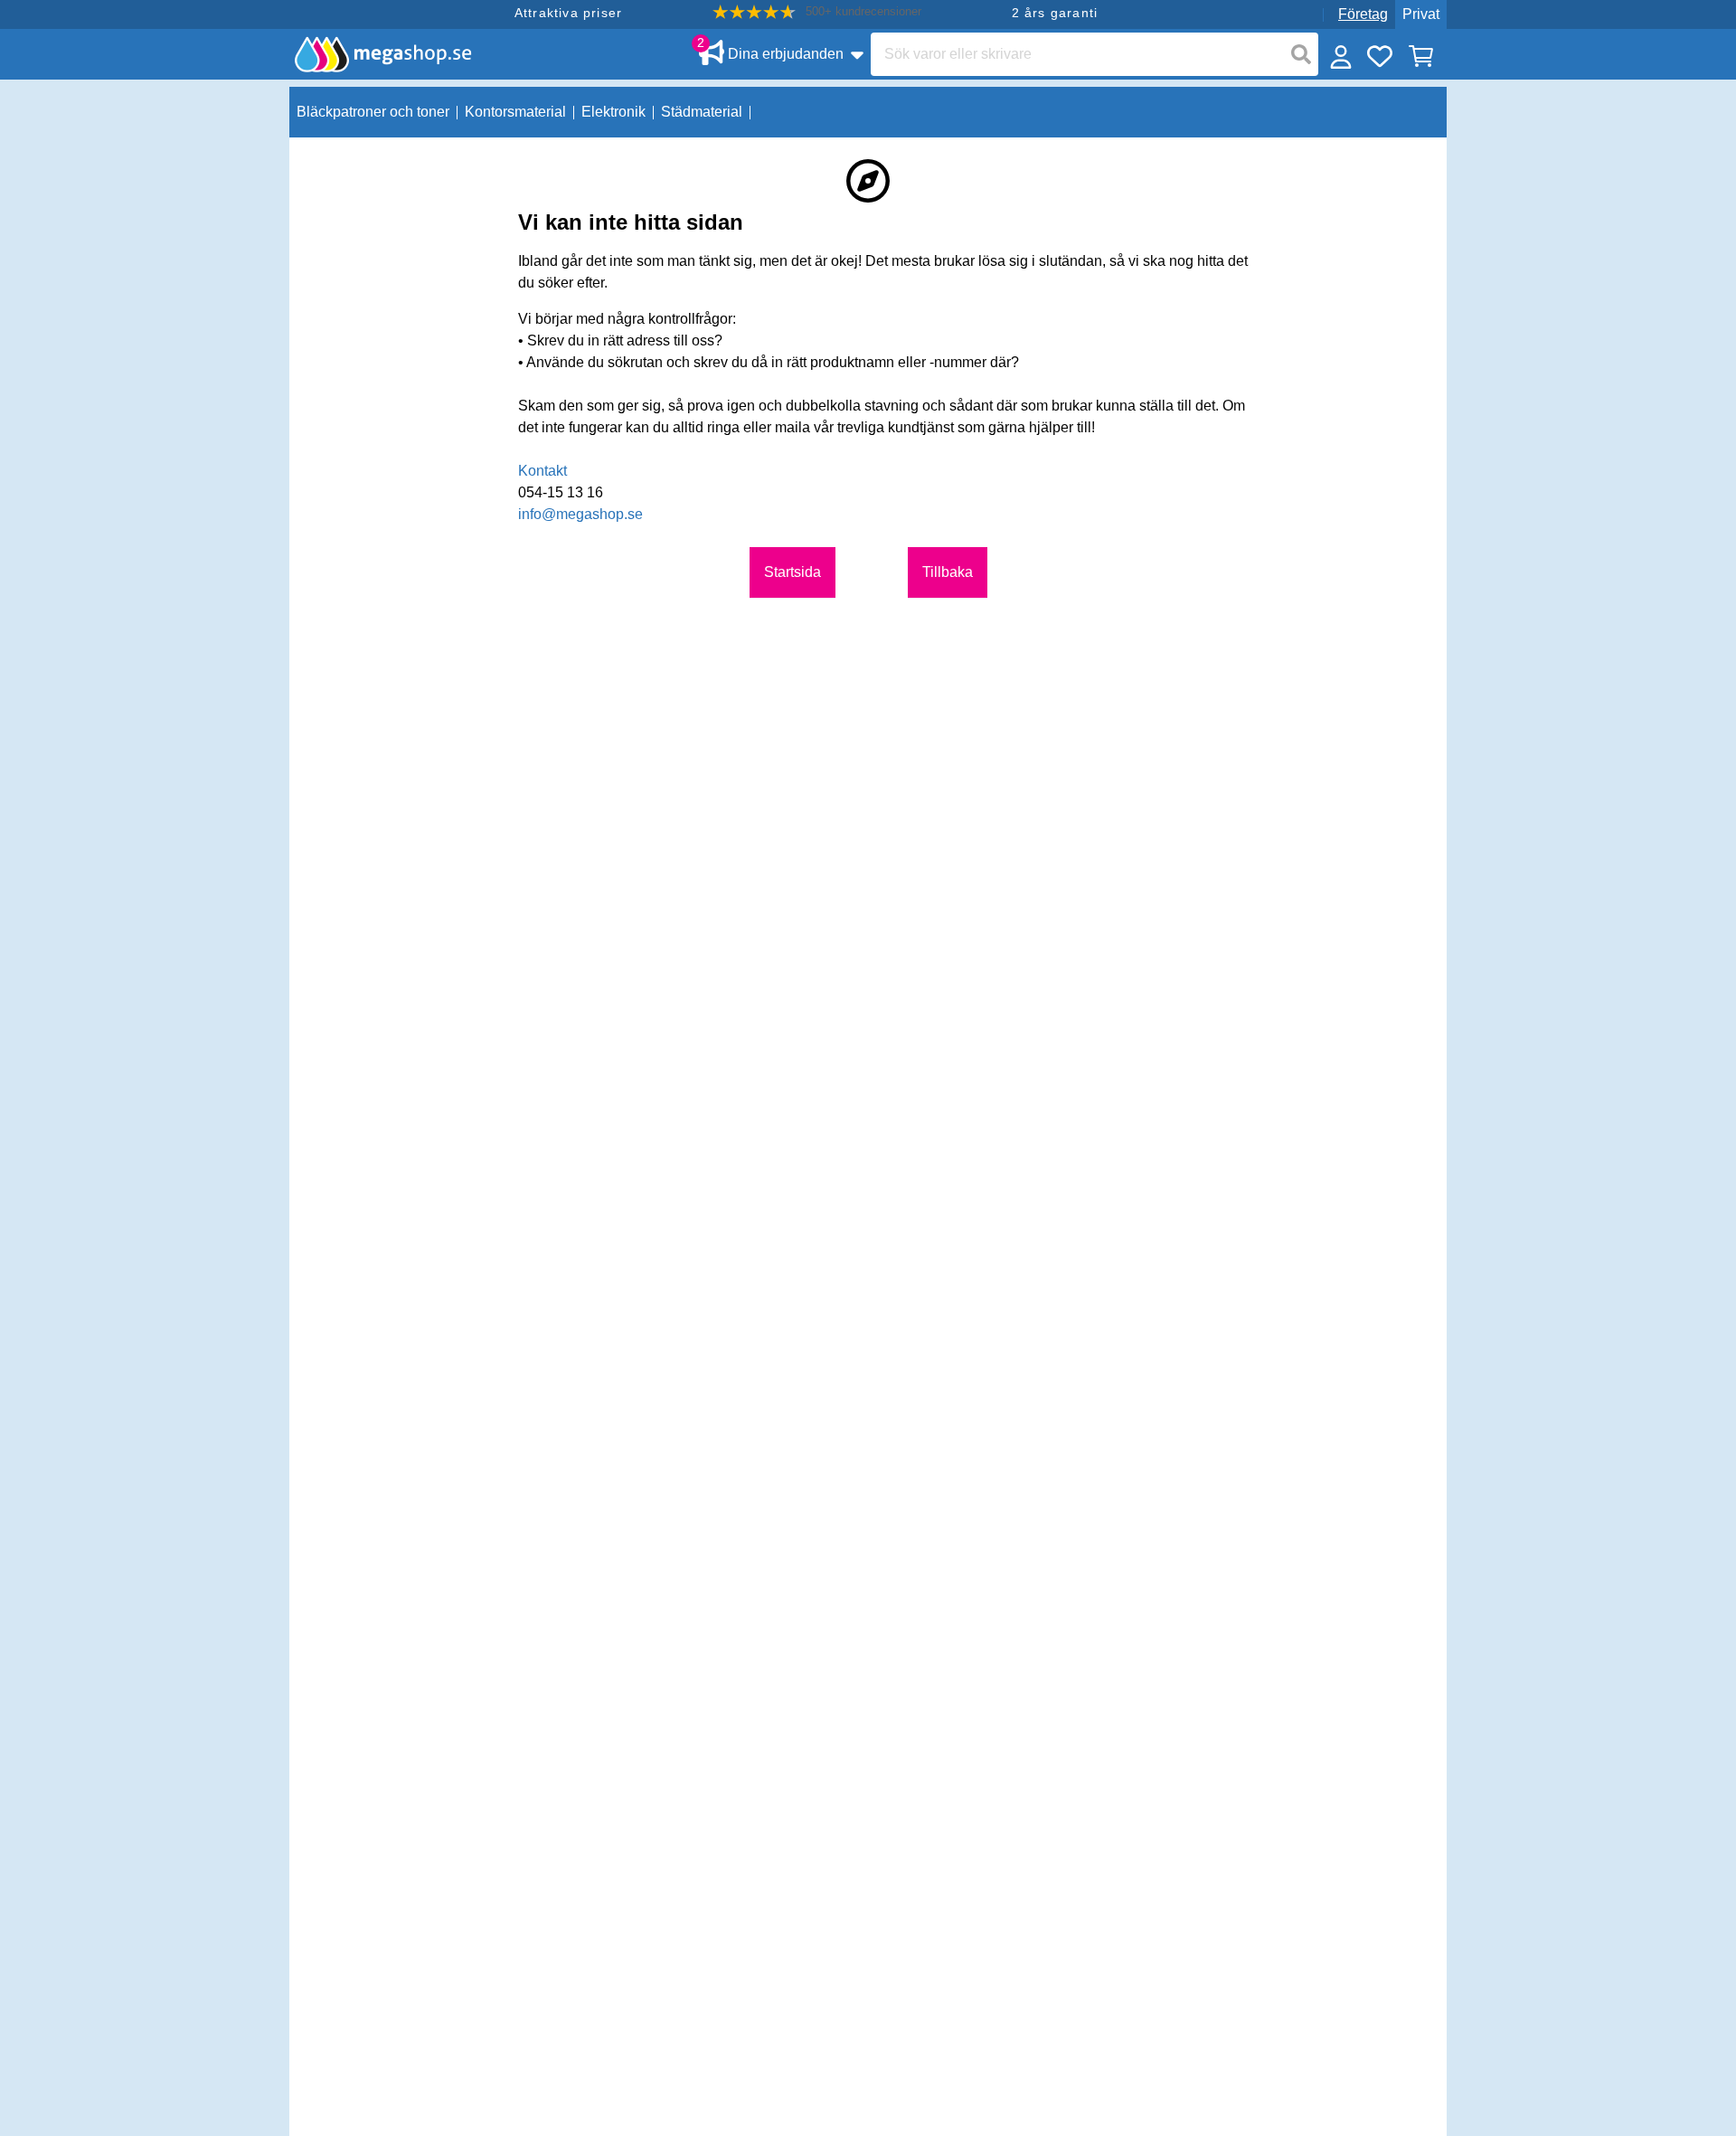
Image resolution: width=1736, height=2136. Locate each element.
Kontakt (542, 471)
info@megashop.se (580, 514)
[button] (817, 12)
